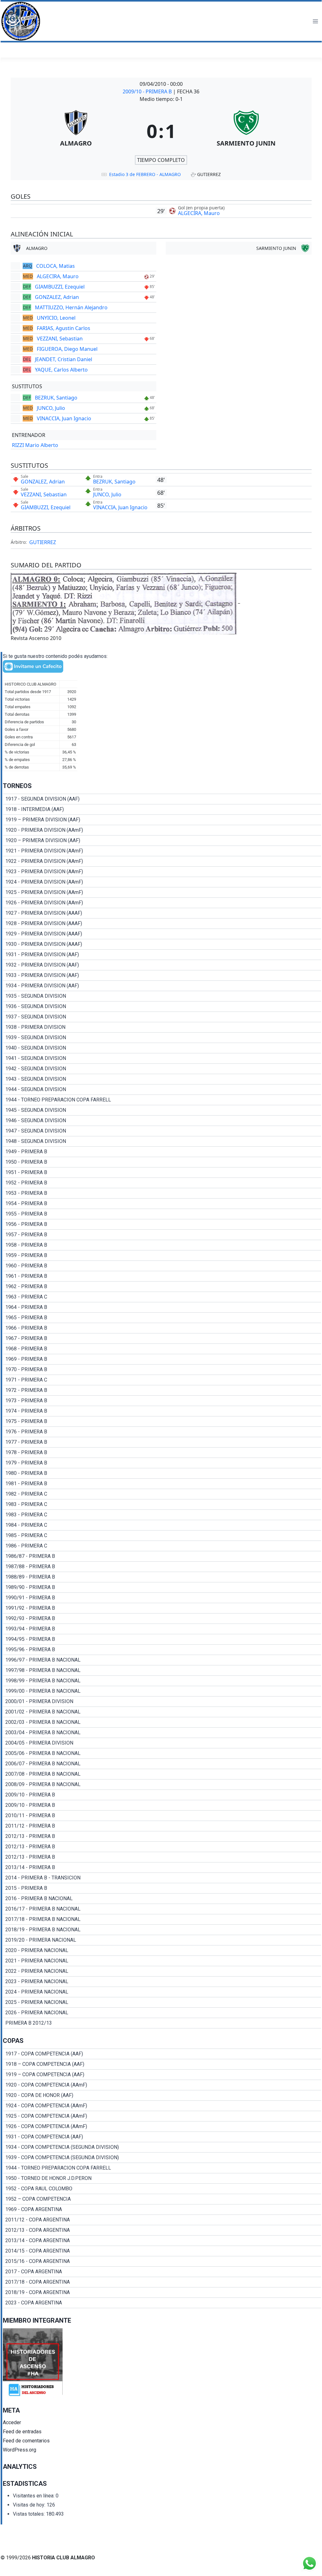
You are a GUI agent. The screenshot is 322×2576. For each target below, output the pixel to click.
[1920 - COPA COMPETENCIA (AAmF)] (162, 2085)
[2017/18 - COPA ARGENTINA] (162, 2282)
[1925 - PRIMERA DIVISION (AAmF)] (162, 892)
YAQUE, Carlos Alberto (61, 370)
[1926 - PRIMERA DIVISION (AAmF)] (162, 903)
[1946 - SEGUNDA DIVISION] (162, 1121)
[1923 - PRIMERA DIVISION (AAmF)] (162, 872)
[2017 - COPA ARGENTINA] (162, 2272)
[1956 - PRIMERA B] (162, 1224)
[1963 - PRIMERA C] (162, 1297)
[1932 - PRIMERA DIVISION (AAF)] (162, 965)
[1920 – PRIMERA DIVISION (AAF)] (162, 841)
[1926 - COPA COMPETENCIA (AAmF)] (162, 2126)
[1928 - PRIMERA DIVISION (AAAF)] (162, 924)
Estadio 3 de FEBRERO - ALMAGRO (145, 174)
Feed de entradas (22, 2432)
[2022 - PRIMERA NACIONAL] (162, 1971)
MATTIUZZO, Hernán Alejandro (71, 307)
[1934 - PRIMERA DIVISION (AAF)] (162, 986)
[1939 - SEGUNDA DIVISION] (162, 1038)
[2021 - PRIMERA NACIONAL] (162, 1961)
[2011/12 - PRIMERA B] (162, 1826)
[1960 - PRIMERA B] (162, 1266)
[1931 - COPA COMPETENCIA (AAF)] (162, 2137)
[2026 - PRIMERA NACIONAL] (162, 2013)
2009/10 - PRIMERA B (148, 91)
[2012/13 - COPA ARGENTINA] (162, 2230)
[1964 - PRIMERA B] (162, 1307)
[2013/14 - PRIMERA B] (162, 1867)
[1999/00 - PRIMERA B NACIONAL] (162, 1691)
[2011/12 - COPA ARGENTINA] (162, 2220)
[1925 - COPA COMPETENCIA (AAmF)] (162, 2116)
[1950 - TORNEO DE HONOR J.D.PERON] (162, 2178)
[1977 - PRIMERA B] (162, 1442)
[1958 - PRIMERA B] (162, 1245)
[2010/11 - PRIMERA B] (162, 1816)
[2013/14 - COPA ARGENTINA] (162, 2241)
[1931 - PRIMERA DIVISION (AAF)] (162, 955)
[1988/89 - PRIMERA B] (162, 1577)
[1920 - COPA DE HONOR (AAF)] (162, 2095)
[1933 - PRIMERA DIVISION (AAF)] (162, 975)
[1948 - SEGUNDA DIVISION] (162, 1141)
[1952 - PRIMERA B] (162, 1183)
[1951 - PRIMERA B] (162, 1172)
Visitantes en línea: (34, 2496)
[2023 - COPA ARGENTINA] (162, 2303)
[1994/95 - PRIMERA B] (162, 1639)
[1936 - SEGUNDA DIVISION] (162, 1007)
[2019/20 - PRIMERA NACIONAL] (162, 1940)
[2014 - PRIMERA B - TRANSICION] (162, 1878)
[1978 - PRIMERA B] (162, 1453)
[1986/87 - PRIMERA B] (162, 1556)
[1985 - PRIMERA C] (162, 1536)
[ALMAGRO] (76, 131)
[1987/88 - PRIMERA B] (162, 1567)
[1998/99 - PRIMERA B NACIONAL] (162, 1681)
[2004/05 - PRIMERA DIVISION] (162, 1743)
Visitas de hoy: (30, 2505)
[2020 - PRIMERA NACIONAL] (162, 1950)
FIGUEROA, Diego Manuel (67, 349)
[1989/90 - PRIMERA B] (162, 1587)
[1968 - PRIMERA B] (162, 1349)
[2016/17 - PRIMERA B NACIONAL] (162, 1909)
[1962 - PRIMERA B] (162, 1287)
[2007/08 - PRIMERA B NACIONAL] (162, 1774)
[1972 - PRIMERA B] (162, 1390)
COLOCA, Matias (56, 266)
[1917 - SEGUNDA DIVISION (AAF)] (162, 799)
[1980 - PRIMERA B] (162, 1473)
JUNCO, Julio (51, 408)
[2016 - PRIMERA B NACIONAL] (162, 1899)
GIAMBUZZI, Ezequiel (60, 287)
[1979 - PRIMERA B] (162, 1463)
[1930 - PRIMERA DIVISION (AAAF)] (162, 944)
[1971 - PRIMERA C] (162, 1380)
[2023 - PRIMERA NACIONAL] (162, 1982)
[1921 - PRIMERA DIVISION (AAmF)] (162, 851)
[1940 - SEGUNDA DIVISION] (162, 1048)
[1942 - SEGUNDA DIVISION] (162, 1069)
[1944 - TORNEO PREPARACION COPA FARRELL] (162, 1100)
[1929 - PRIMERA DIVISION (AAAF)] (162, 934)
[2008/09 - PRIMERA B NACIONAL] (162, 1784)
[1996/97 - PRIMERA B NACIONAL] (162, 1660)
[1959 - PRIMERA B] (162, 1255)
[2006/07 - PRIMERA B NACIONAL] (162, 1764)
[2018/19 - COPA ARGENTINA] (162, 2292)
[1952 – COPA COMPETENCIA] (162, 2199)
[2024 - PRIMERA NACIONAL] (162, 1992)
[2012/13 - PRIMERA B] (162, 1836)
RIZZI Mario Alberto (35, 445)
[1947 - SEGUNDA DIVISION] (162, 1131)
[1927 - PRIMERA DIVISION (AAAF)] (162, 913)
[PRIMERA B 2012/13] (162, 2023)
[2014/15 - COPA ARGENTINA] (162, 2251)
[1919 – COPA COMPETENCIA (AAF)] (162, 2075)
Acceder (12, 2422)
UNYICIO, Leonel (56, 318)
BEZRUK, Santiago (56, 398)
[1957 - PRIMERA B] (162, 1235)
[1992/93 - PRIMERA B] (162, 1619)
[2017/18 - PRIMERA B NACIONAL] (162, 1919)
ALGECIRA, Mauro (199, 213)
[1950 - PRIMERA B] (162, 1162)
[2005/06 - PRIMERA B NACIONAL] (162, 1753)
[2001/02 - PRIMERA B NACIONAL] (162, 1712)
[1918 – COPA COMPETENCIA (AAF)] (162, 2064)
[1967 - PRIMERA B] (162, 1338)
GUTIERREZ (43, 542)
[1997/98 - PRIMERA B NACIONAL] (162, 1670)
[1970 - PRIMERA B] (162, 1370)
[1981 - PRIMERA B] (162, 1484)
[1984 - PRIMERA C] (162, 1525)
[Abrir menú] (315, 21)
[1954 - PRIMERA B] (162, 1204)
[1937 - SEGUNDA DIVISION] (162, 1017)
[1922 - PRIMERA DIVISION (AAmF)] (162, 861)
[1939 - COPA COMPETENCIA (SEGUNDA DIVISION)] (162, 2158)
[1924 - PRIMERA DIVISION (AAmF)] (162, 882)
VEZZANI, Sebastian (60, 339)
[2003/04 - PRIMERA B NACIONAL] (162, 1733)
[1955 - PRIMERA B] (162, 1214)
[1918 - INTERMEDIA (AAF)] (162, 809)
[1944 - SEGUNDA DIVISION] (162, 1089)
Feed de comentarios (26, 2441)
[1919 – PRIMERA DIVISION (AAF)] (162, 820)
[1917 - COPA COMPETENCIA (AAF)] (162, 2054)
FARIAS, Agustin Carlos (64, 328)
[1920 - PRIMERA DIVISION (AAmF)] (162, 830)
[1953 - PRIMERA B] (162, 1193)
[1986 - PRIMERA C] (162, 1546)
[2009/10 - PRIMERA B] (162, 1795)
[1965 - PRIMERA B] (162, 1318)
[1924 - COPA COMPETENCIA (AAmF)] (162, 2106)
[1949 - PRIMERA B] (162, 1152)
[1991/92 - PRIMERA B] (162, 1608)
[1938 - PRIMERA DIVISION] (162, 1027)
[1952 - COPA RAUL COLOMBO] (162, 2189)
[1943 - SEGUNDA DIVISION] (162, 1079)
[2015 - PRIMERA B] (162, 1888)
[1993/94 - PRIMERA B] (162, 1629)
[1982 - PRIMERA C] (162, 1494)
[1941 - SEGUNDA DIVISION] (162, 1058)
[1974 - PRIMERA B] (162, 1411)
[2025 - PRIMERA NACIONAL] (162, 2002)
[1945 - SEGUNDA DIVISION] (162, 1110)
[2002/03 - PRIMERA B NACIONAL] (162, 1722)
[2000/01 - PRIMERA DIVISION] (162, 1702)
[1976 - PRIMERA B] (162, 1432)
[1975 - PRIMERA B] (162, 1421)
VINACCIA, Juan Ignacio (64, 418)
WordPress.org (19, 2450)
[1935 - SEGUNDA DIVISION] (162, 996)
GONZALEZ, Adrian (57, 297)
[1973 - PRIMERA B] (162, 1401)
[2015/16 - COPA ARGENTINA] (162, 2261)
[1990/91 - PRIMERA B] (162, 1598)
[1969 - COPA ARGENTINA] (162, 2209)
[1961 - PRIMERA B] (162, 1276)
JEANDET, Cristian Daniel (64, 359)
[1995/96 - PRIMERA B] (162, 1650)
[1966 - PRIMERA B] (162, 1328)
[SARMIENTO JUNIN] (246, 131)
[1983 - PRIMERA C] (162, 1504)
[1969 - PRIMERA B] (162, 1359)
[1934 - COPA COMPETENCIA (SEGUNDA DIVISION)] (162, 2147)
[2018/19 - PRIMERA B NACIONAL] (162, 1930)
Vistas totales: (29, 2514)
